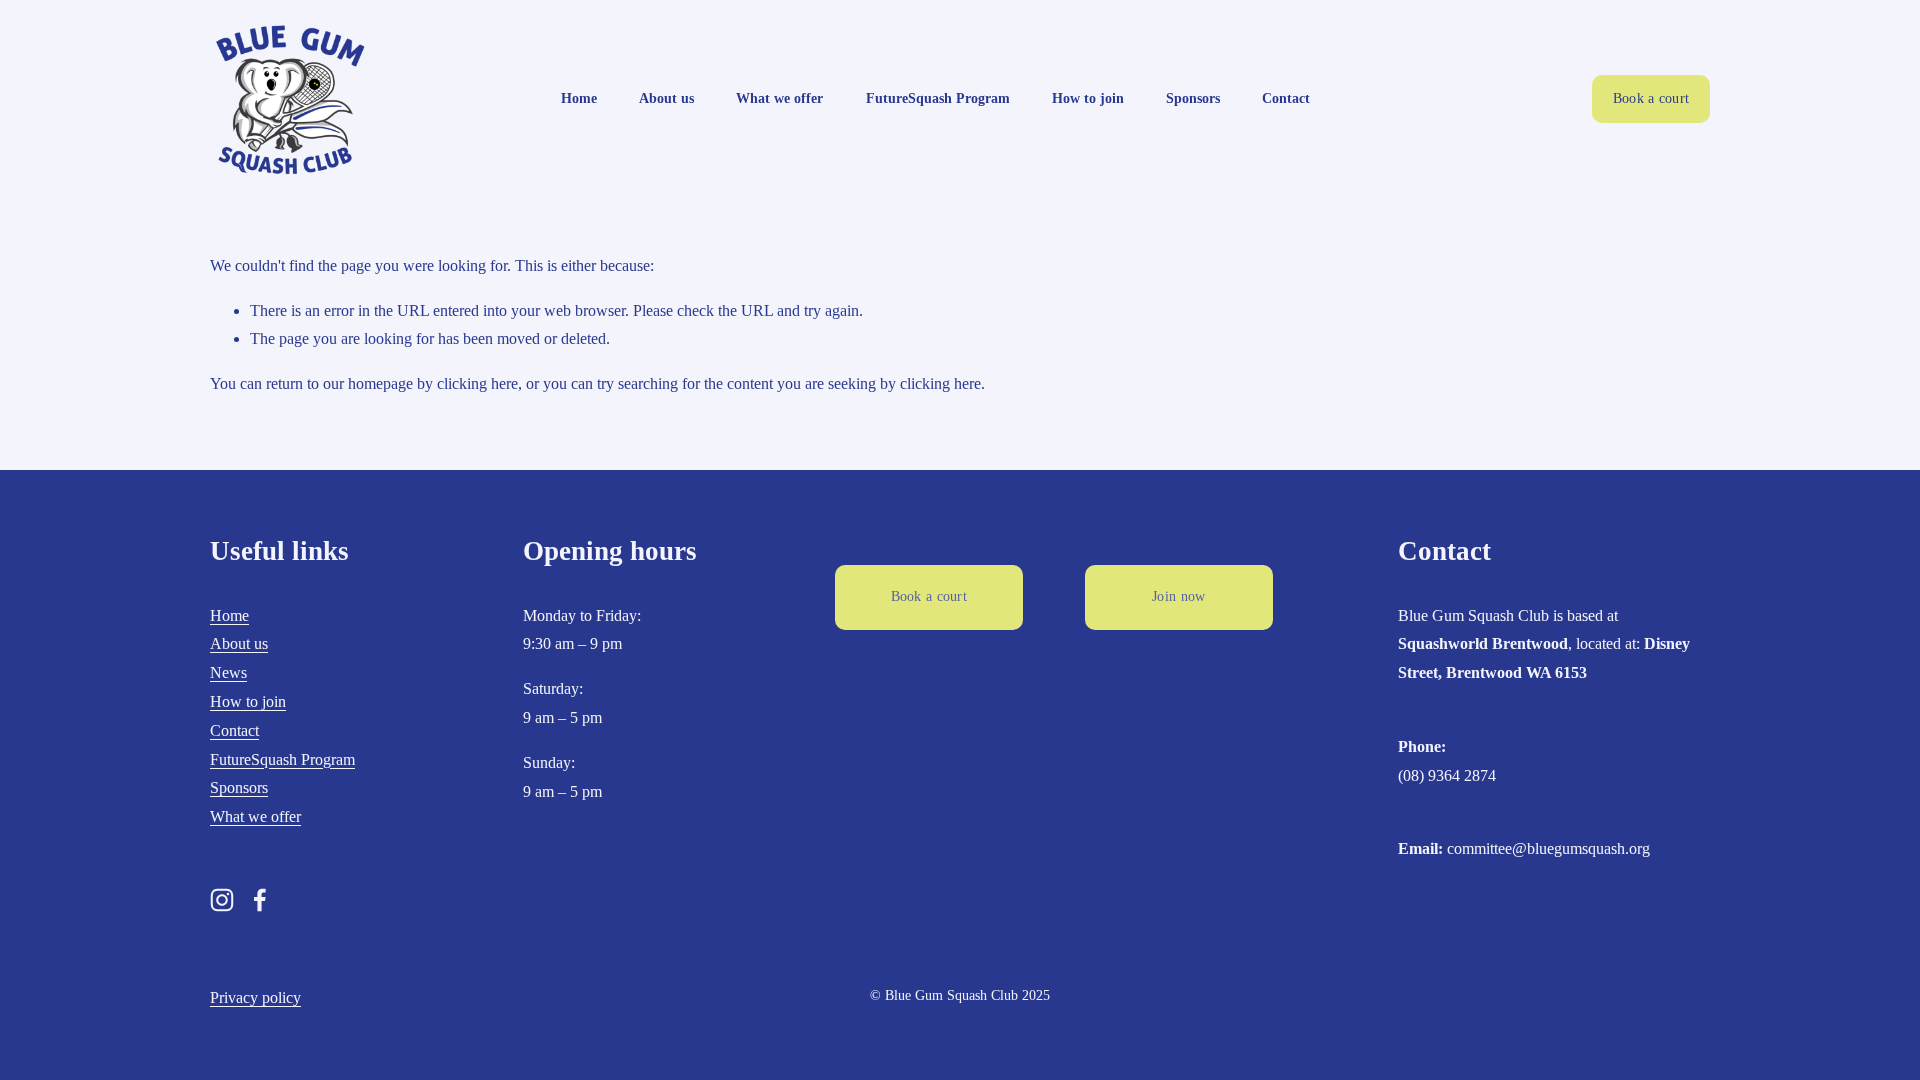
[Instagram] (222, 900)
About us (666, 98)
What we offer (779, 98)
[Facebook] (260, 900)
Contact (1286, 98)
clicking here (477, 383)
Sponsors (1193, 98)
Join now (1178, 596)
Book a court (1651, 98)
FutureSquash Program (938, 98)
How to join (1088, 98)
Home (579, 98)
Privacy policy (255, 997)
